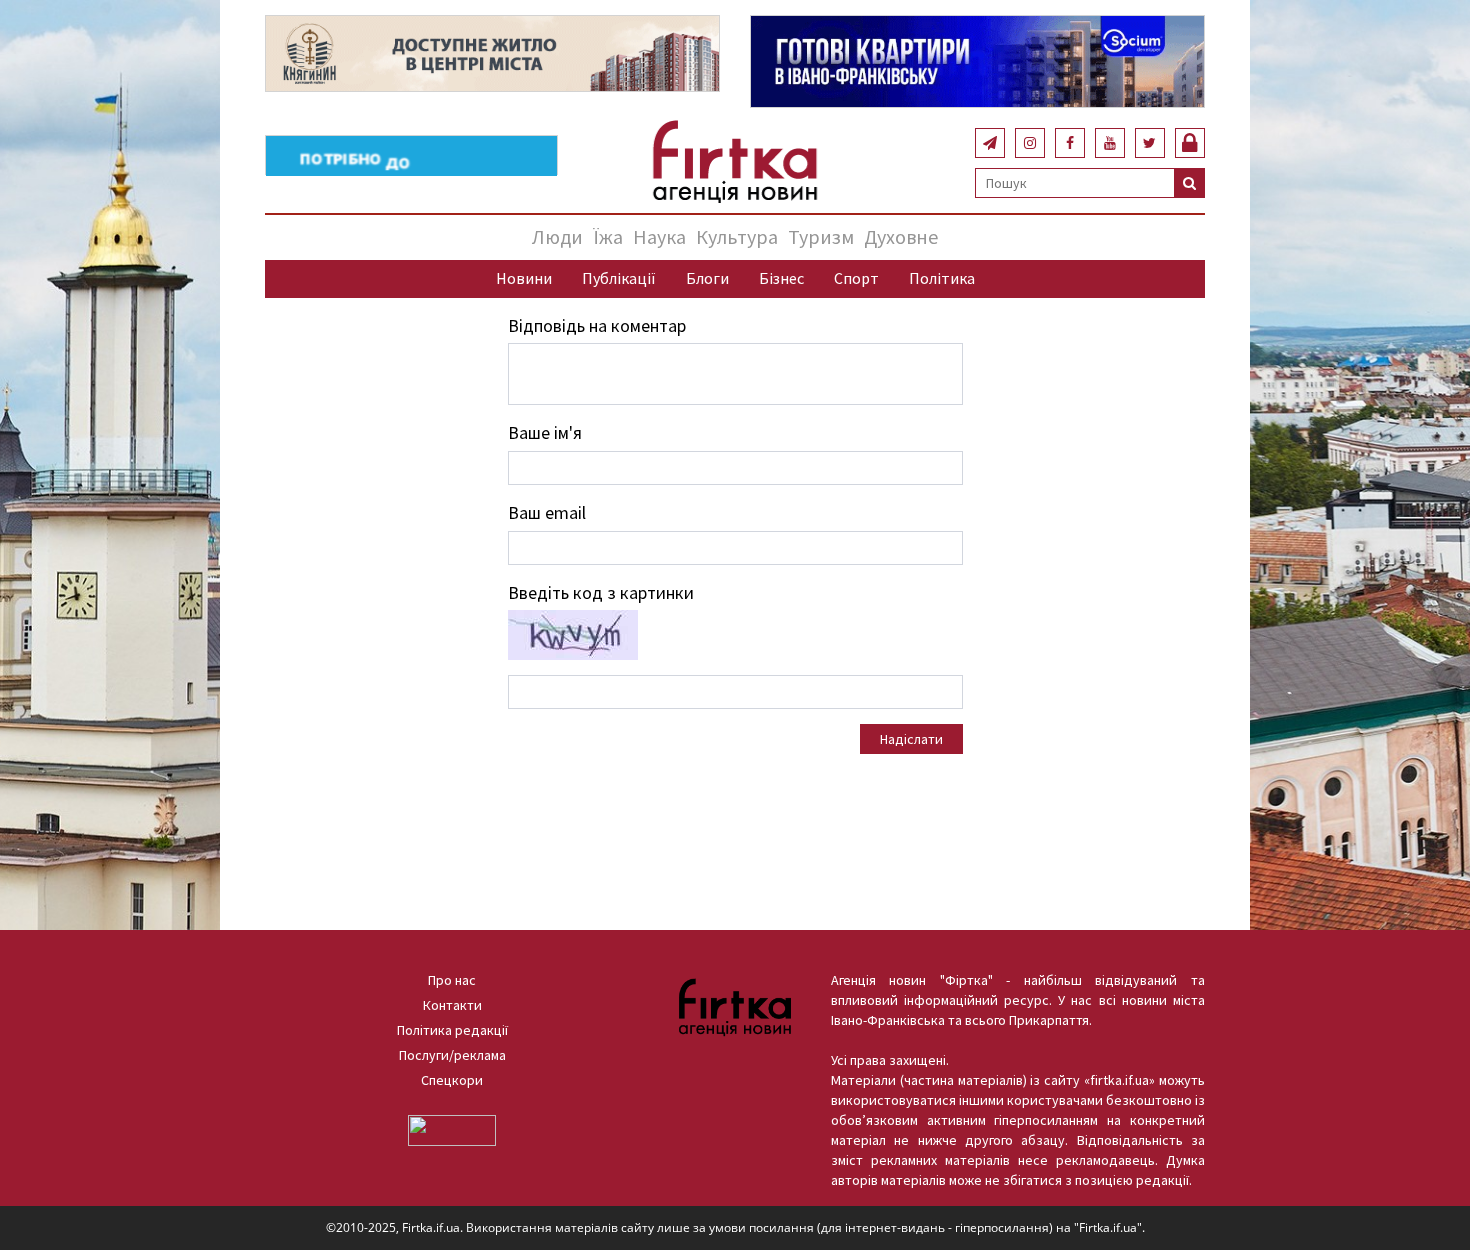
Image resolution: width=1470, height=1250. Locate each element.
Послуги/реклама (452, 1055)
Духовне (901, 236)
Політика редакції (452, 1030)
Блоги (707, 278)
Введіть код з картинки (601, 592)
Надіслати (911, 739)
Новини (524, 278)
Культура (737, 236)
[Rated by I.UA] (452, 1129)
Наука (659, 236)
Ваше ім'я (545, 432)
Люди (557, 236)
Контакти (452, 1005)
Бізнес (781, 278)
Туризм (821, 236)
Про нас (452, 980)
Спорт (856, 278)
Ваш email (547, 512)
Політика (942, 278)
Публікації (619, 278)
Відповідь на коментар (597, 325)
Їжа (608, 236)
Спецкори (452, 1080)
